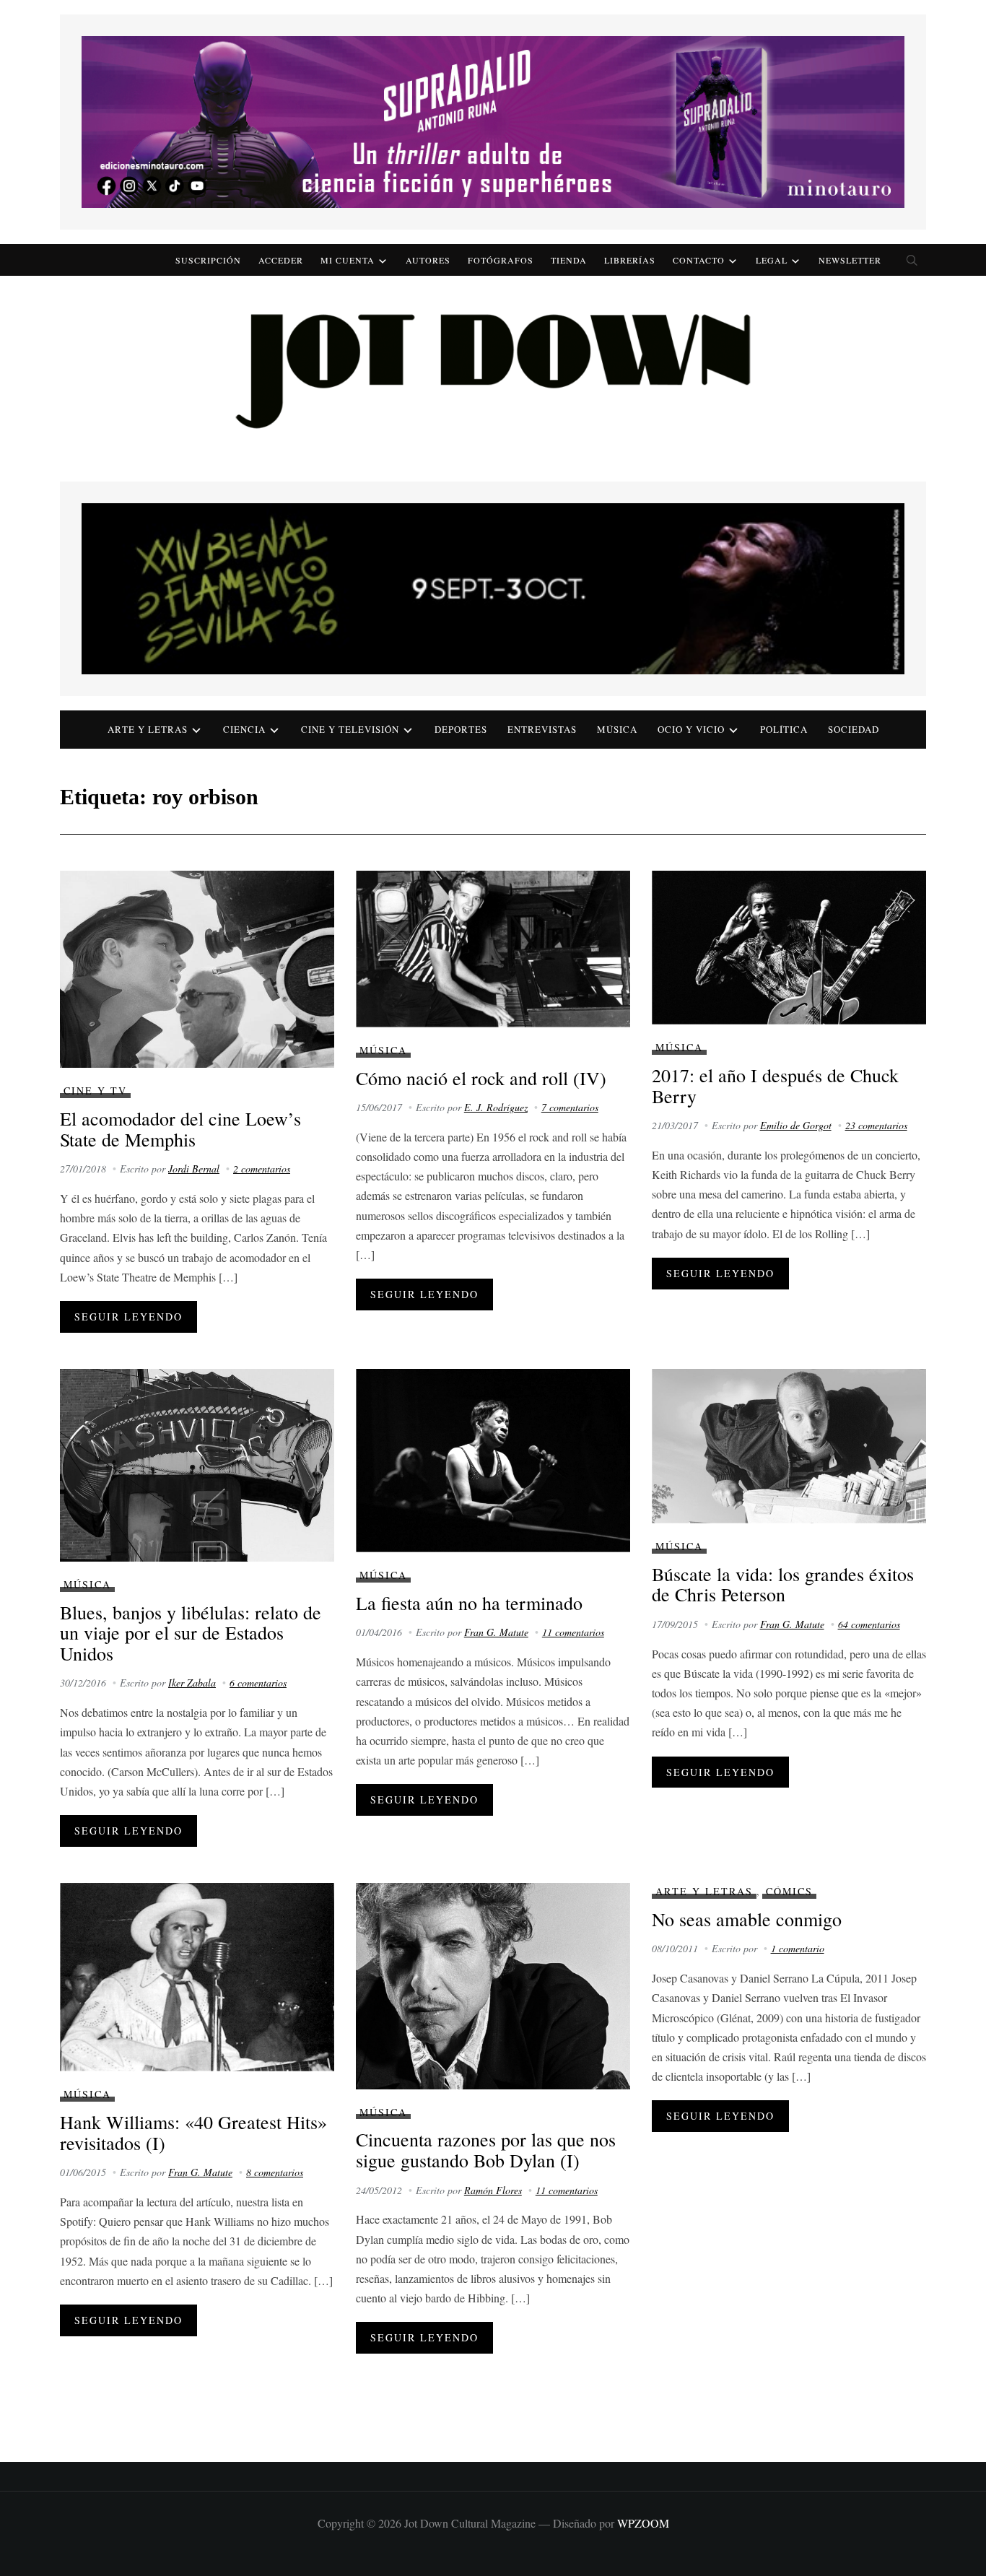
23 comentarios (876, 1125)
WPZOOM (643, 2523)
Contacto (699, 260)
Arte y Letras (704, 1891)
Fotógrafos (501, 260)
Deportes (461, 729)
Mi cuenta (348, 260)
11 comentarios (573, 1632)
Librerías (630, 260)
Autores (428, 260)
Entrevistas (542, 729)
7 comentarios (570, 1107)
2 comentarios (262, 1169)
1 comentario (798, 1948)
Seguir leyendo (128, 1317)
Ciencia (244, 729)
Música (617, 729)
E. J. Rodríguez (496, 1107)
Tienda (569, 260)
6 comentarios (258, 1683)
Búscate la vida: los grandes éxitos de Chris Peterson (783, 1584)
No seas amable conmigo (747, 1919)
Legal (772, 260)
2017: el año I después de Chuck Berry (775, 1085)
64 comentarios (869, 1624)
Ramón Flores (493, 2190)
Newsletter (850, 260)
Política (784, 729)
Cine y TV (95, 1091)
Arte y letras (148, 729)
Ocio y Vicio (691, 729)
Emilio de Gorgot (796, 1125)
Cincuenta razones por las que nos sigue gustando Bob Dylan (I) (486, 2150)
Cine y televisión (350, 729)
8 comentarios (275, 2172)
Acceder (281, 260)
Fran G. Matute (496, 1632)
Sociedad (854, 729)
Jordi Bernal (194, 1169)
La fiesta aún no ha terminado (469, 1603)
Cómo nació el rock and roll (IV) (481, 1078)
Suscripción (208, 260)
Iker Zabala (192, 1683)
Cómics (789, 1891)
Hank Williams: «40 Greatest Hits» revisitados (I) (193, 2132)
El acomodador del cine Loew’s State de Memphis (180, 1129)
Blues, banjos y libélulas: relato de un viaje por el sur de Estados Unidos (191, 1633)
